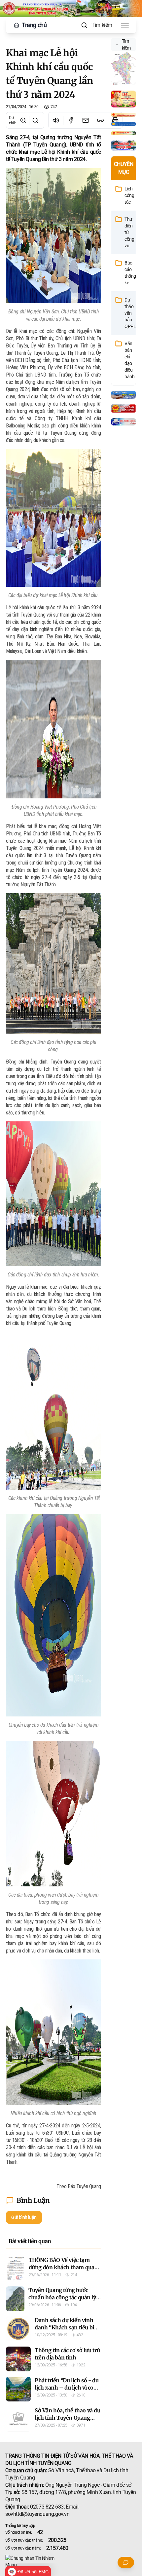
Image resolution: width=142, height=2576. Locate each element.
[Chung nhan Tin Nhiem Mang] (71, 2561)
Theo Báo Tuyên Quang (79, 2186)
